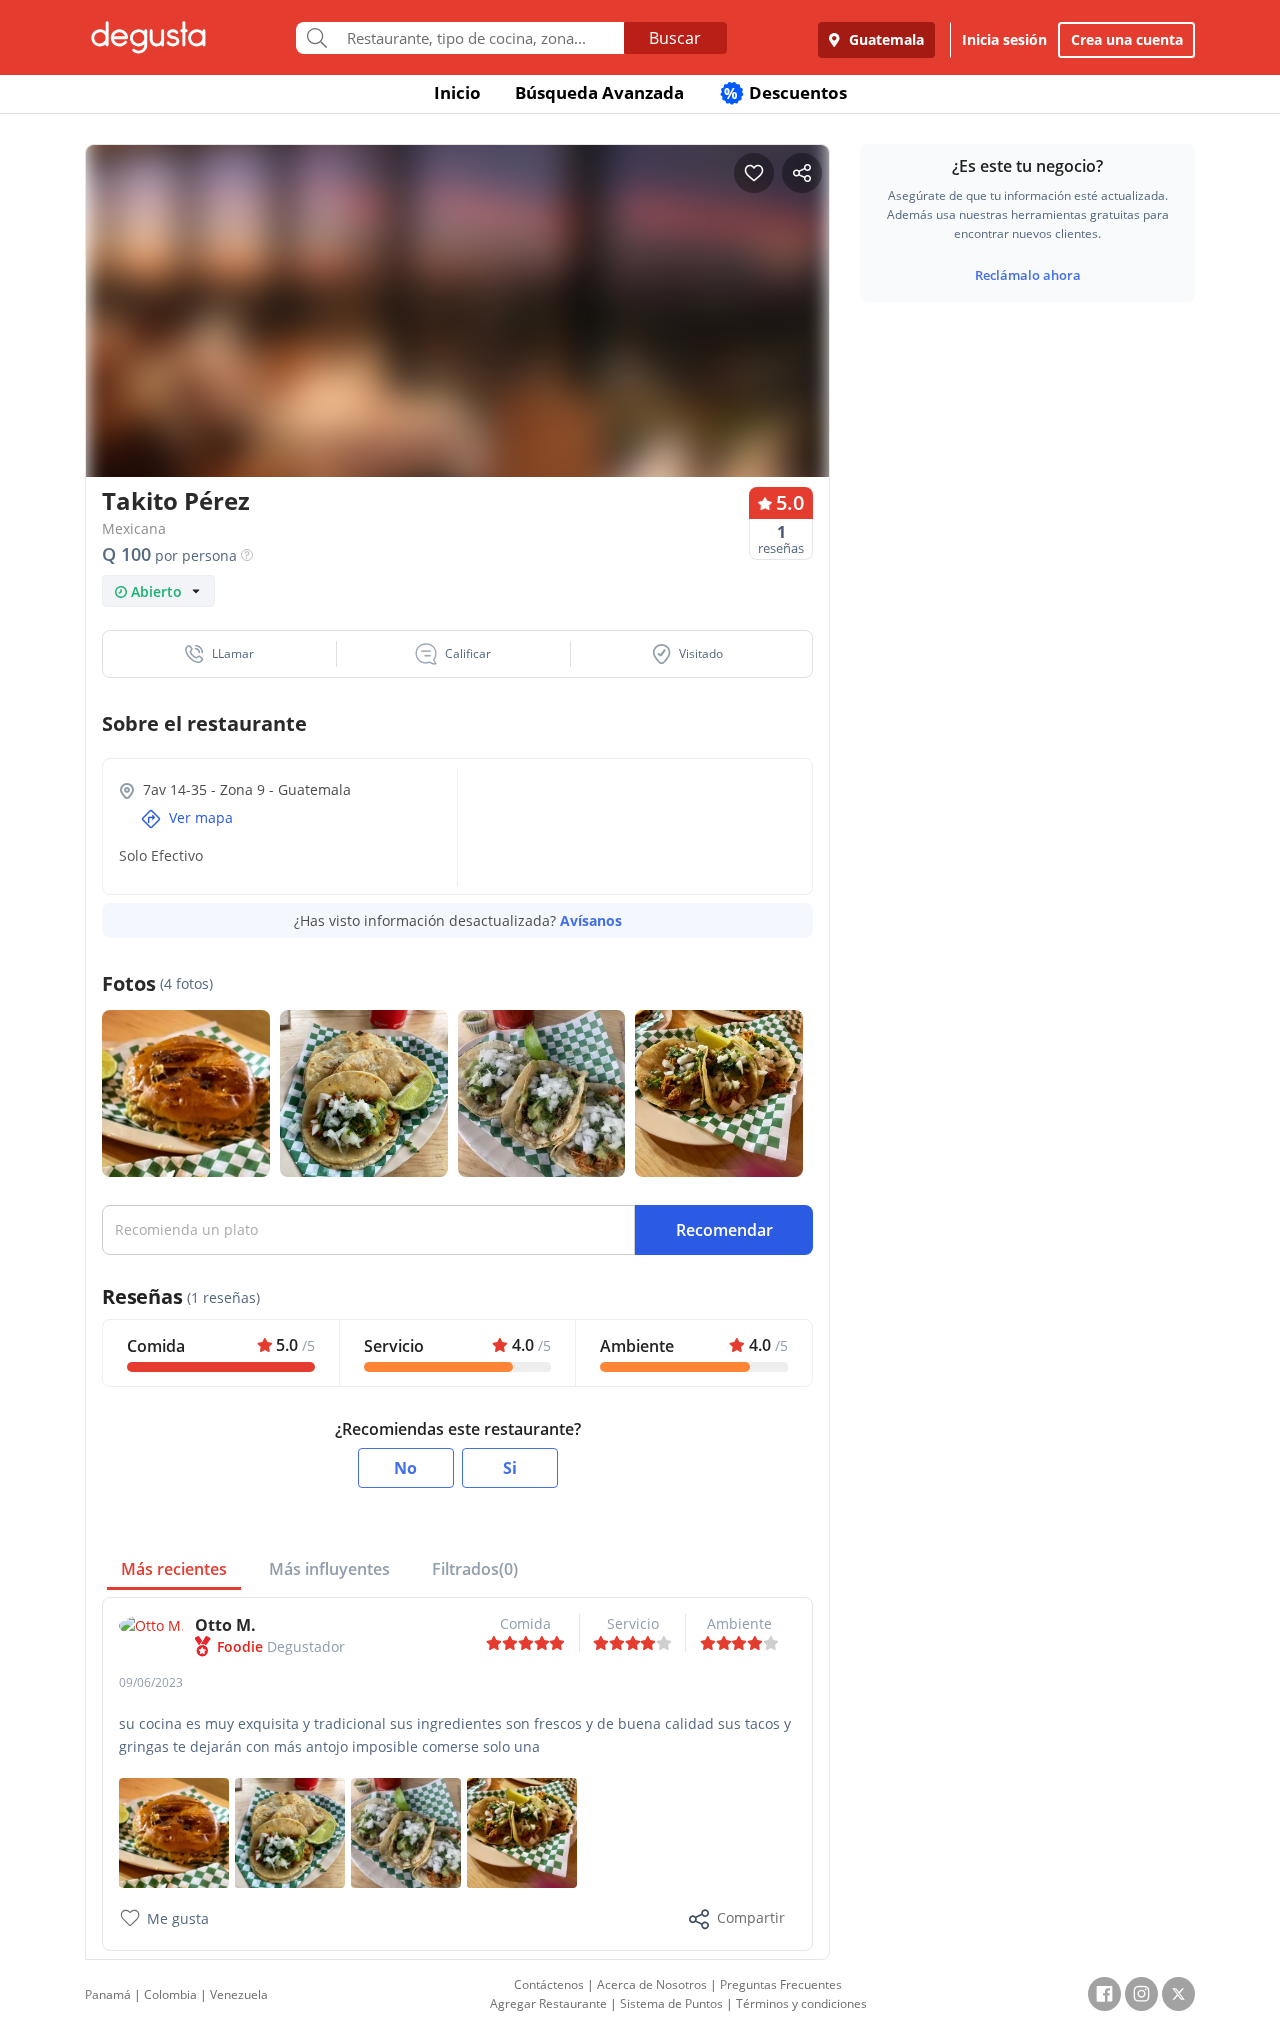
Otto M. (225, 1625)
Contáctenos (549, 1984)
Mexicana (134, 528)
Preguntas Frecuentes (781, 1984)
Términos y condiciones (801, 2003)
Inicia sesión (1004, 39)
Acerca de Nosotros (652, 1984)
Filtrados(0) (475, 1569)
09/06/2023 (151, 1682)
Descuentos (785, 92)
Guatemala (884, 39)
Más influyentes (329, 1569)
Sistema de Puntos (671, 2003)
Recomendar (724, 1230)
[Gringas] (290, 1831)
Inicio (457, 92)
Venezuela (239, 1994)
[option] (457, 349)
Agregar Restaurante (548, 2003)
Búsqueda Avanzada (599, 92)
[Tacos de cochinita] (522, 1831)
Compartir (751, 1917)
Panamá (108, 1994)
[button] (220, 654)
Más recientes (174, 1569)
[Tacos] (406, 1831)
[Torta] (174, 1831)
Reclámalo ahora (1028, 275)
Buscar (675, 38)
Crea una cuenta (1127, 39)
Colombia (170, 1994)
